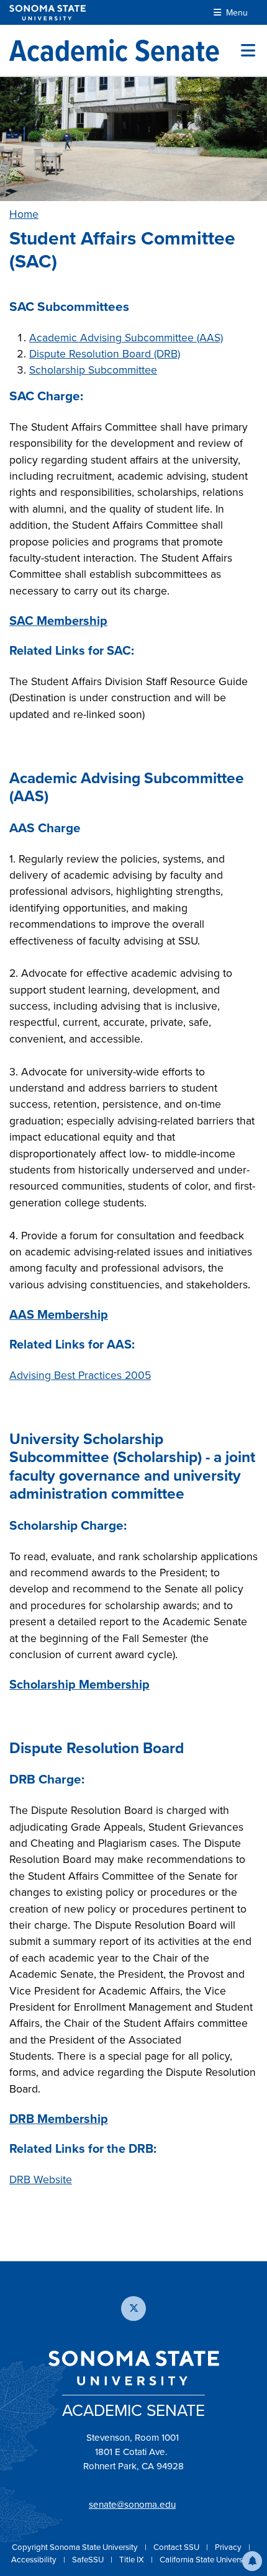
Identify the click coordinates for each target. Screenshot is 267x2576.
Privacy (229, 2547)
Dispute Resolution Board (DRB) (105, 354)
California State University (206, 2560)
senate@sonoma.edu (132, 2505)
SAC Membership (58, 621)
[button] (252, 2561)
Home (24, 214)
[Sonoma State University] (48, 13)
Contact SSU (177, 2547)
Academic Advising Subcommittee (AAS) (126, 338)
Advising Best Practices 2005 (80, 1375)
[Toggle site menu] (248, 50)
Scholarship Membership (79, 1684)
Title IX (133, 2560)
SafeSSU (89, 2560)
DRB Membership (59, 2119)
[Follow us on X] (133, 2309)
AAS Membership (59, 1314)
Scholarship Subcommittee (93, 370)
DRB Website (41, 2179)
